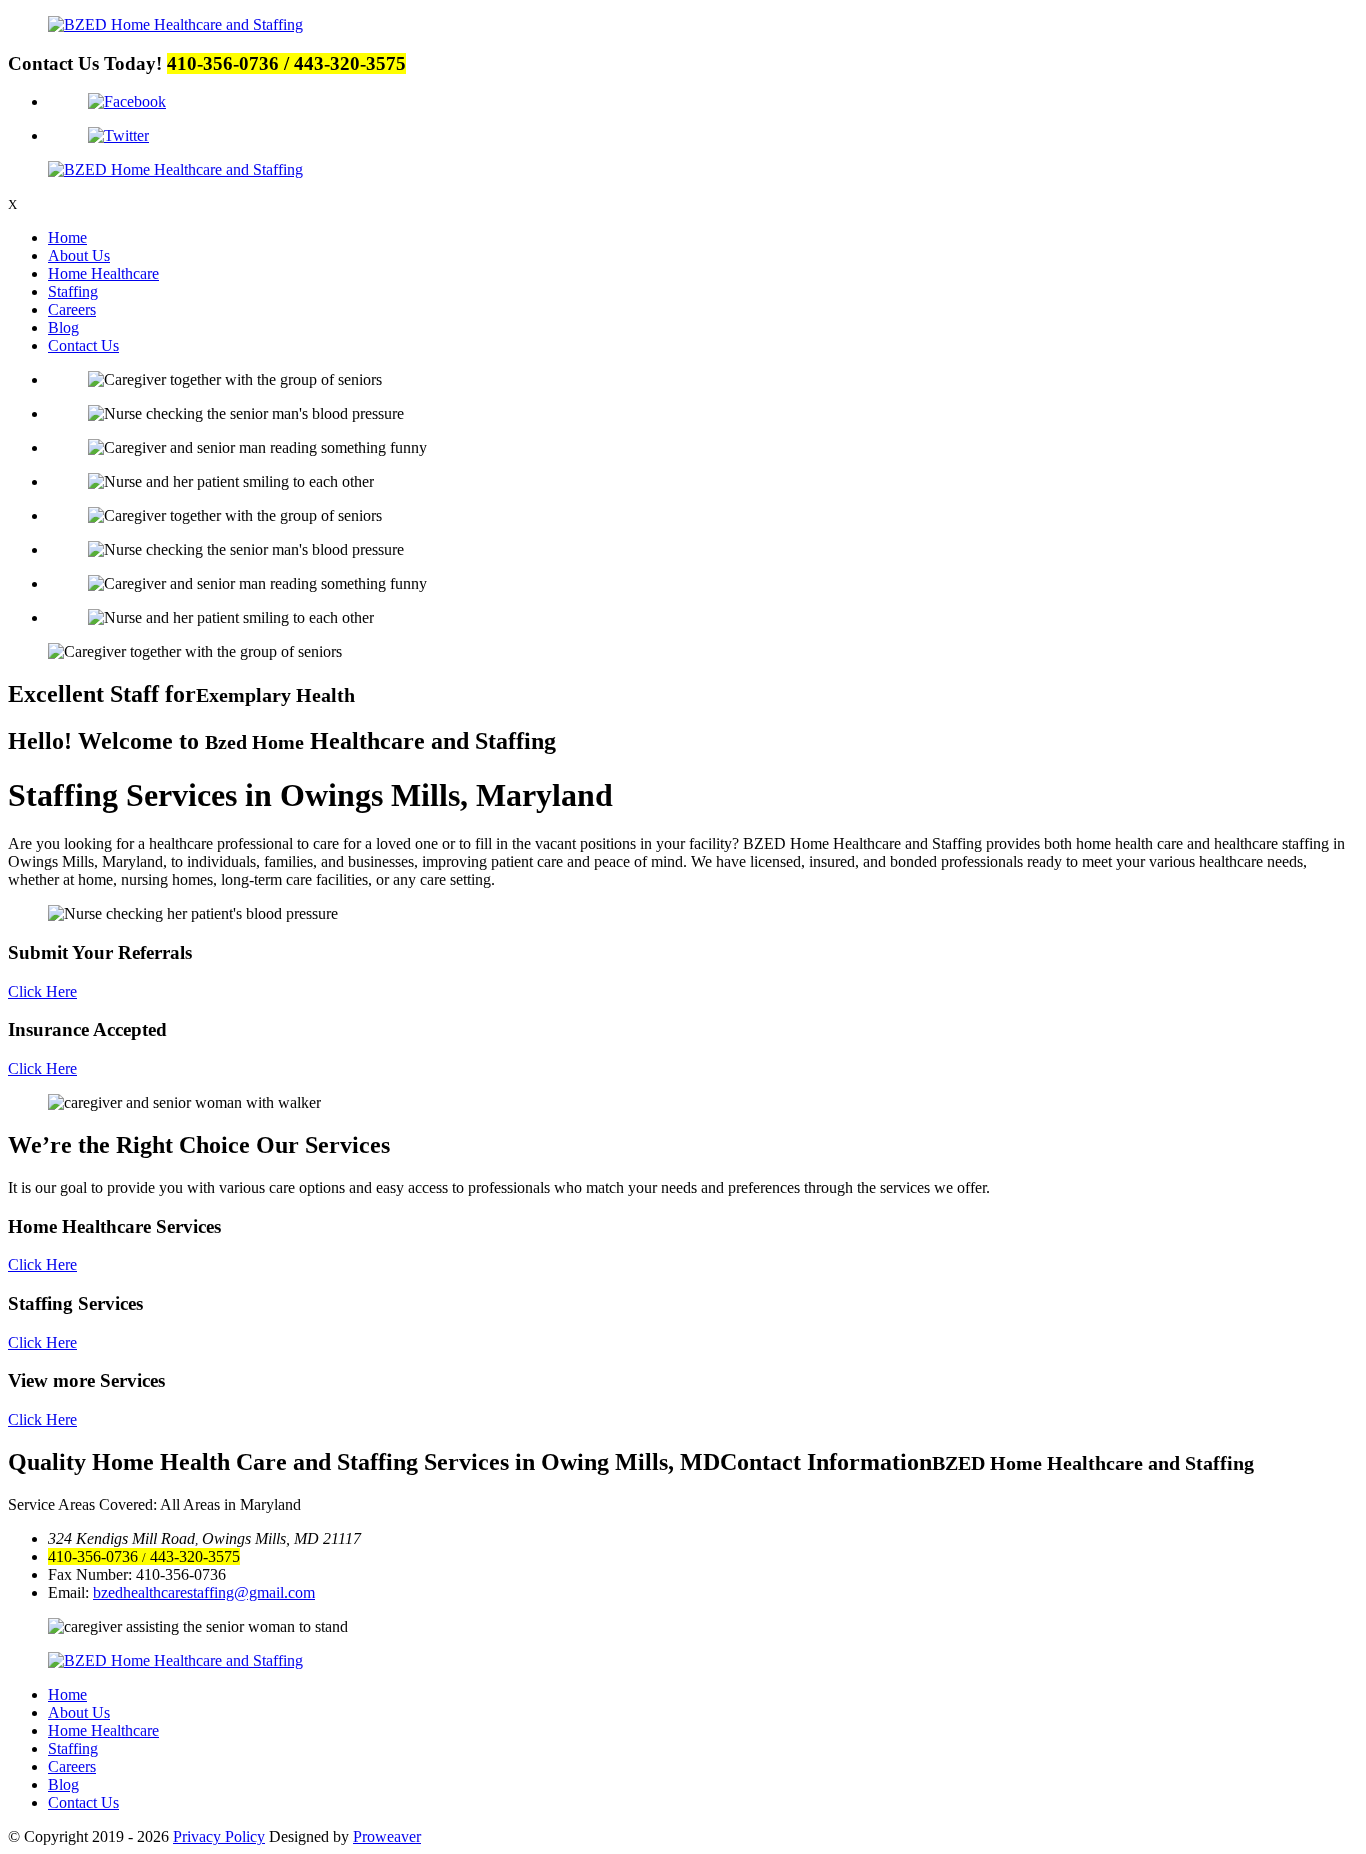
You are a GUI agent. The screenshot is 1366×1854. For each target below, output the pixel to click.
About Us (79, 255)
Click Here (42, 991)
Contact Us (83, 345)
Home (67, 237)
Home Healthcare (103, 273)
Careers (72, 309)
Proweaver (387, 1836)
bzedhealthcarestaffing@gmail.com (204, 1592)
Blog (63, 327)
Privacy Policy (219, 1836)
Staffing (73, 291)
